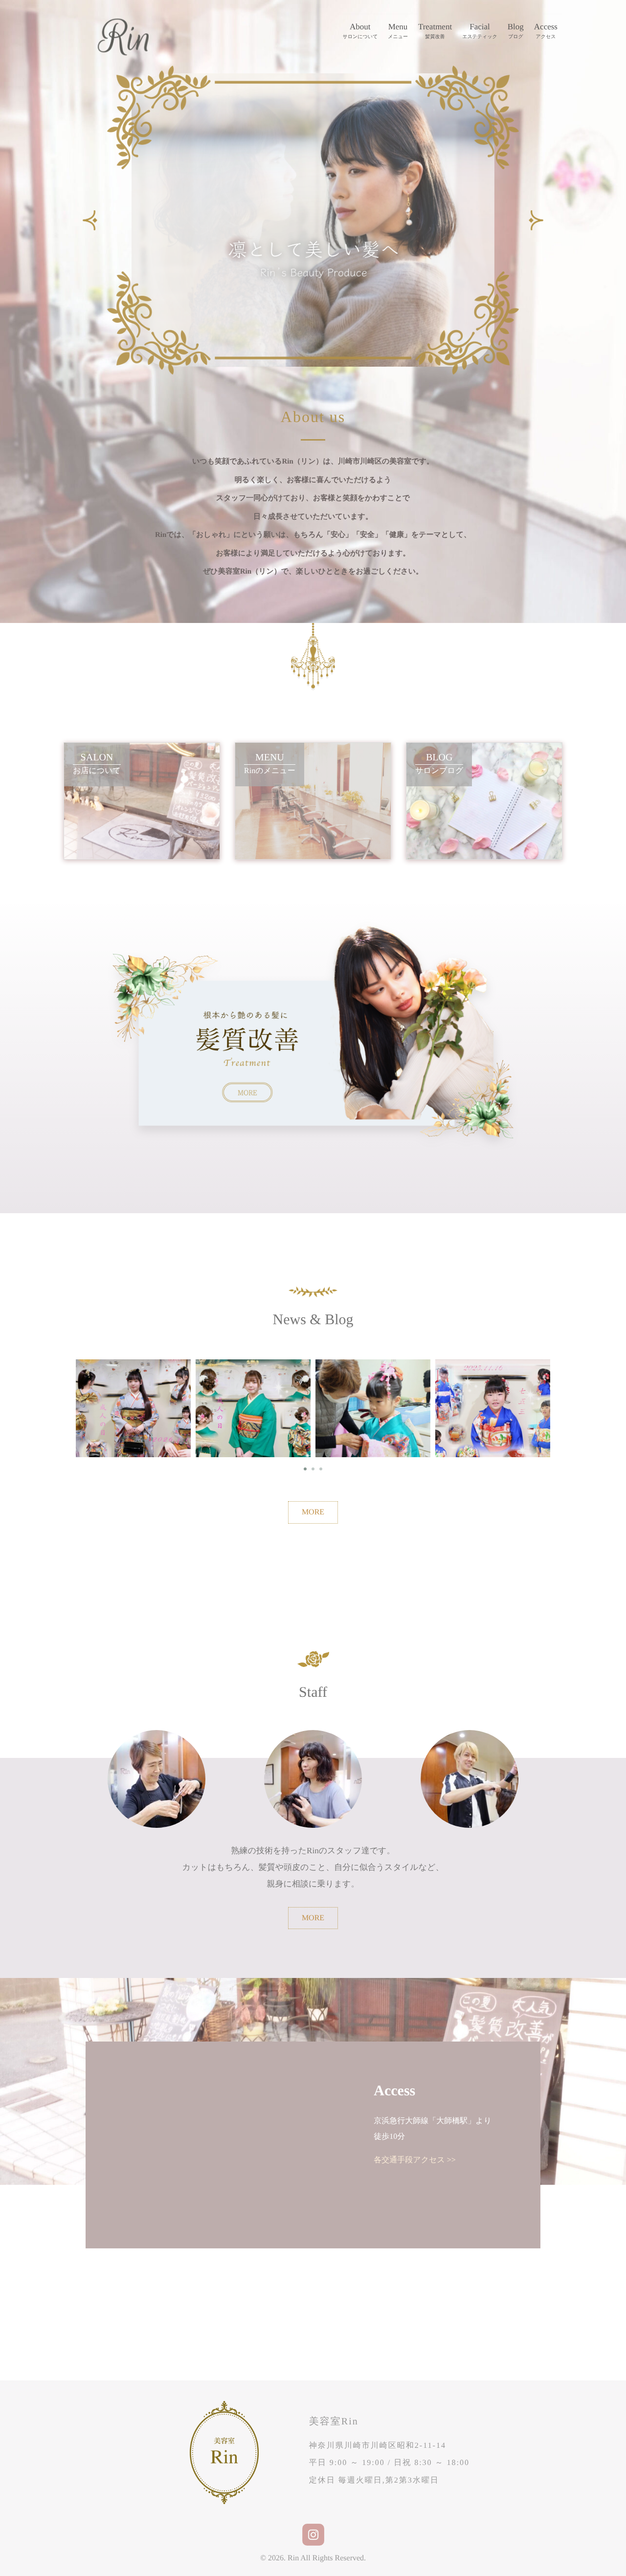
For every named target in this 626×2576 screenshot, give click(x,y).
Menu (398, 31)
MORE (313, 1512)
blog (145, 1413)
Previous (90, 220)
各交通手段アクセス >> (415, 2160)
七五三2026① (360, 1399)
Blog (516, 31)
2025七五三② (241, 1399)
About (360, 31)
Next (536, 220)
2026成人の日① (121, 1399)
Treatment (435, 31)
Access (546, 31)
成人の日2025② (480, 1399)
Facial (480, 31)
